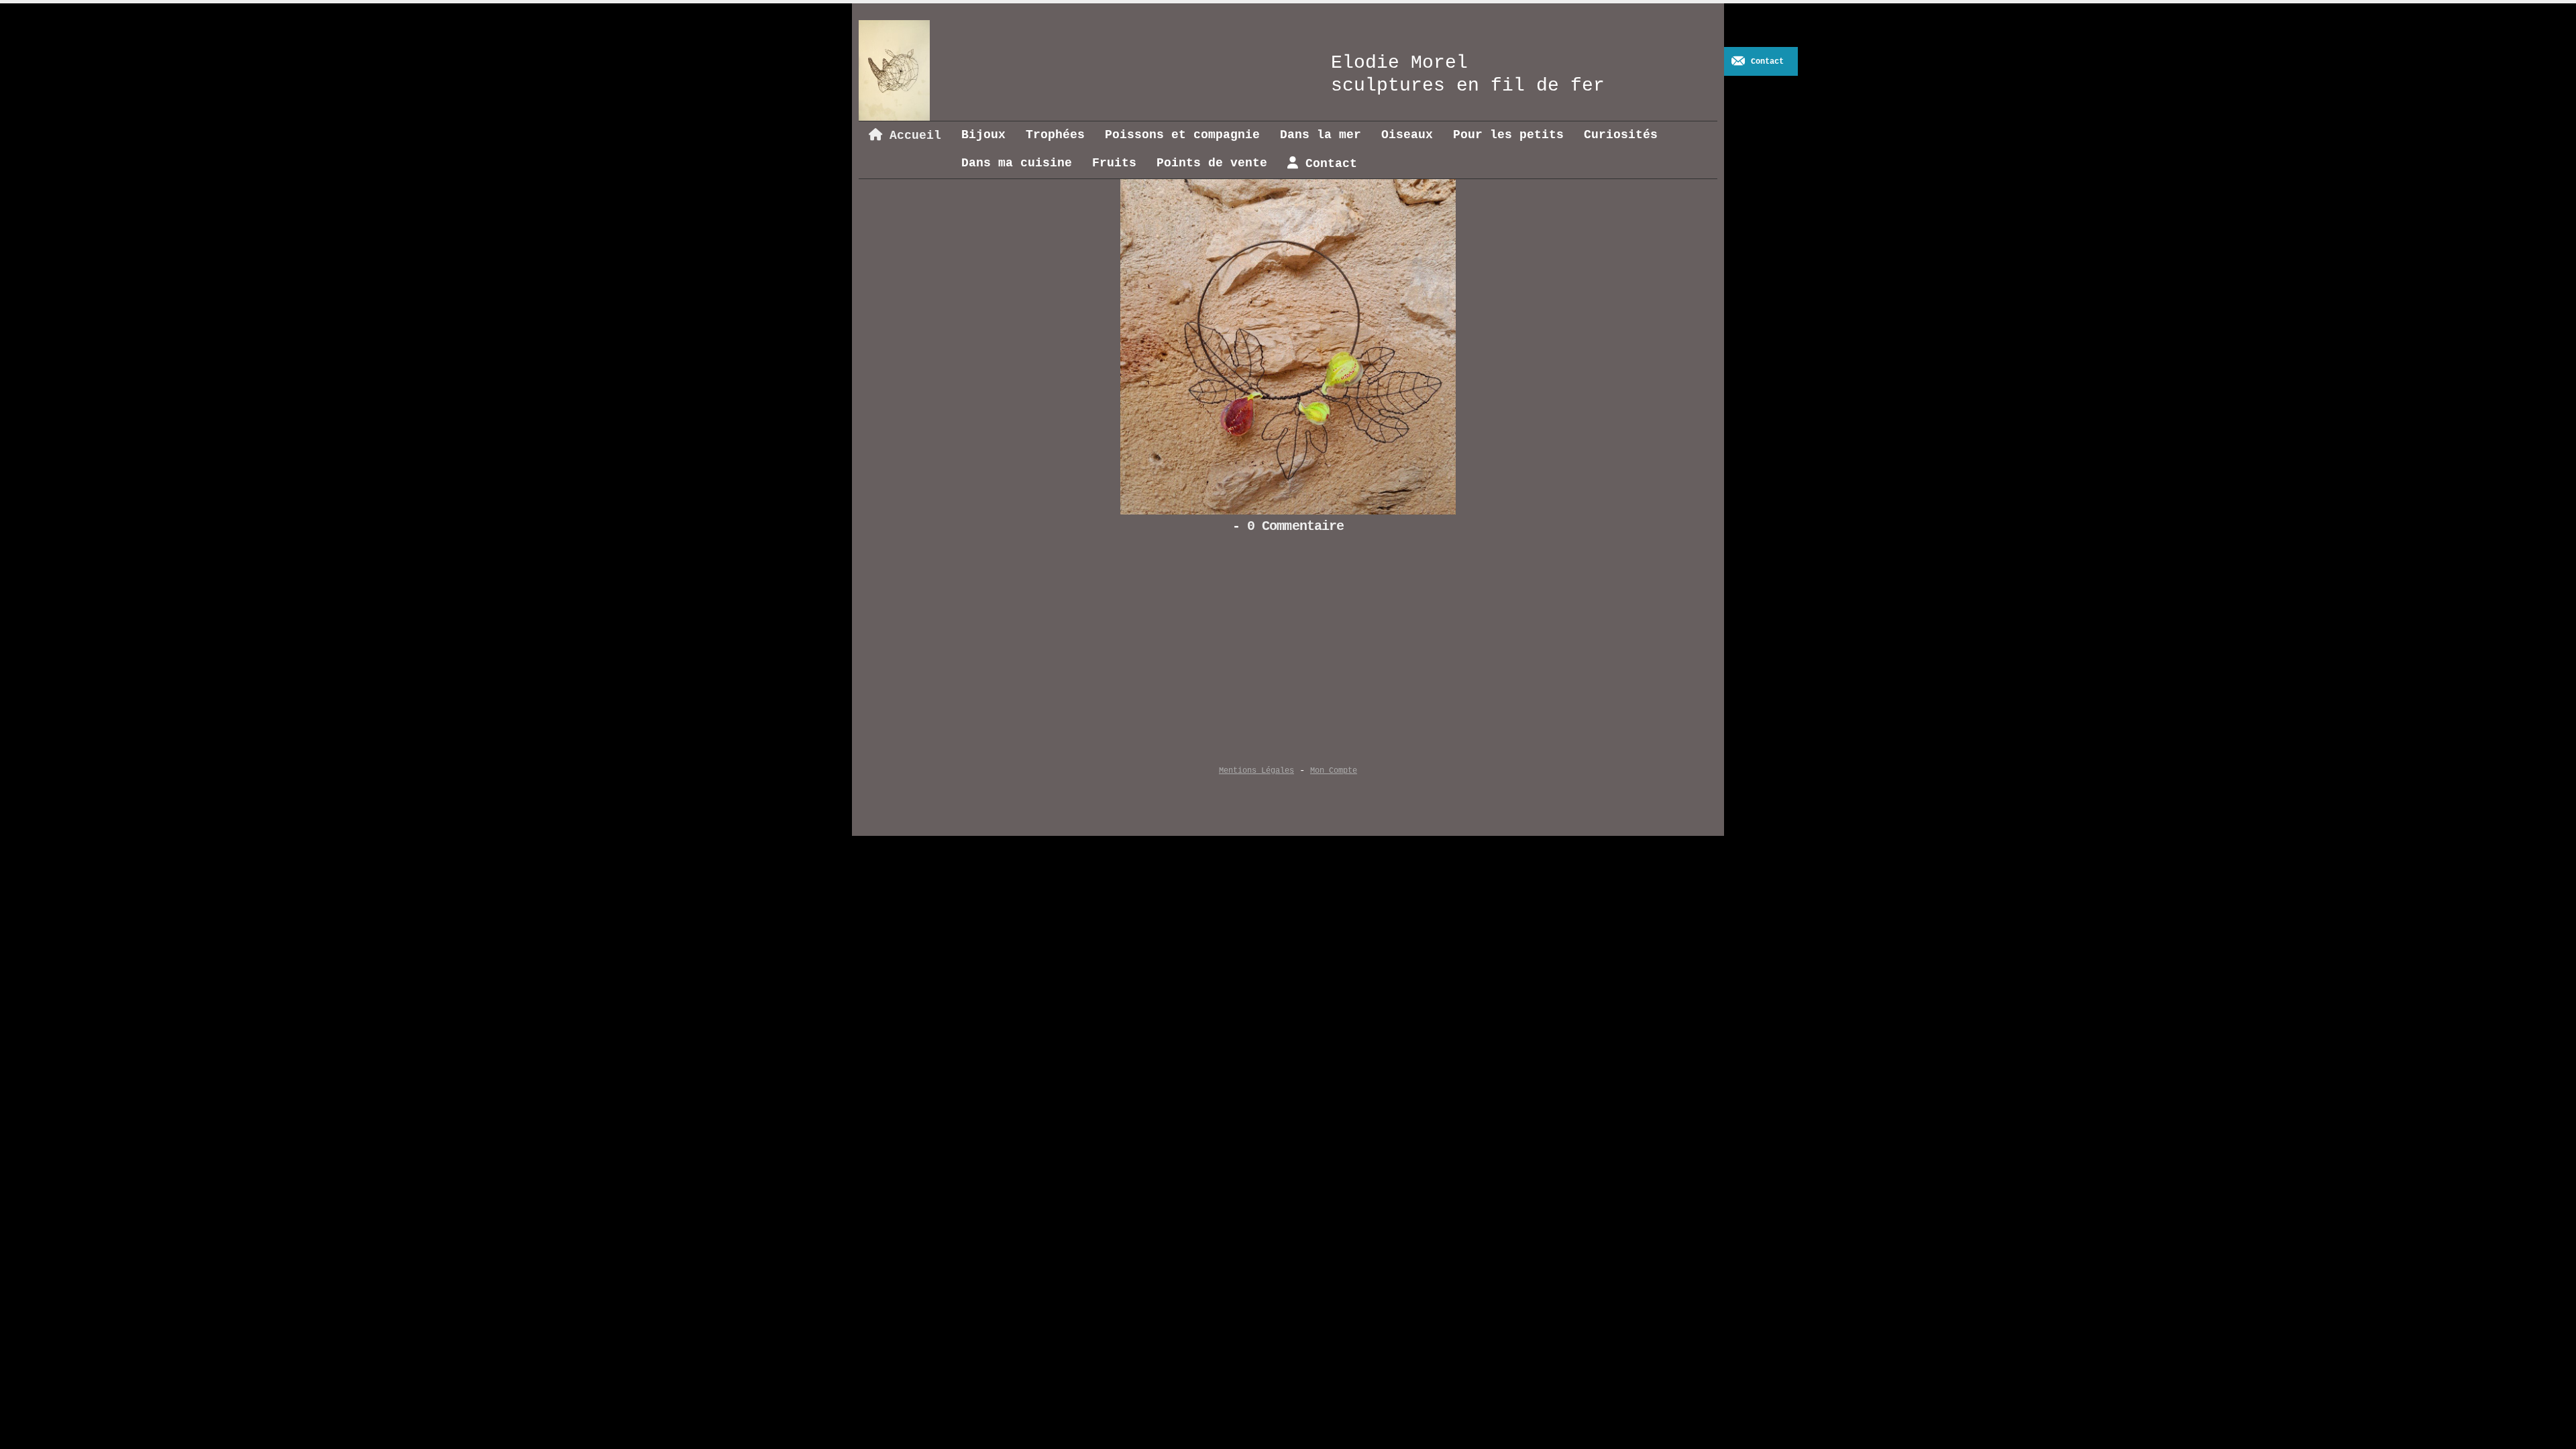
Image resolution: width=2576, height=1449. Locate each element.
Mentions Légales (1256, 771)
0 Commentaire (1295, 527)
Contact (1767, 62)
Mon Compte (1334, 771)
